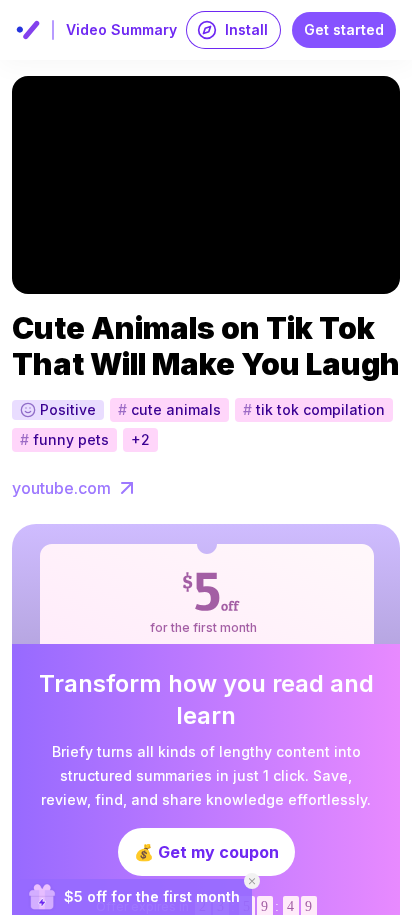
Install (246, 29)
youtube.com (61, 488)
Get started (344, 29)
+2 (140, 439)
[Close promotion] (252, 881)
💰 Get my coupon (206, 852)
